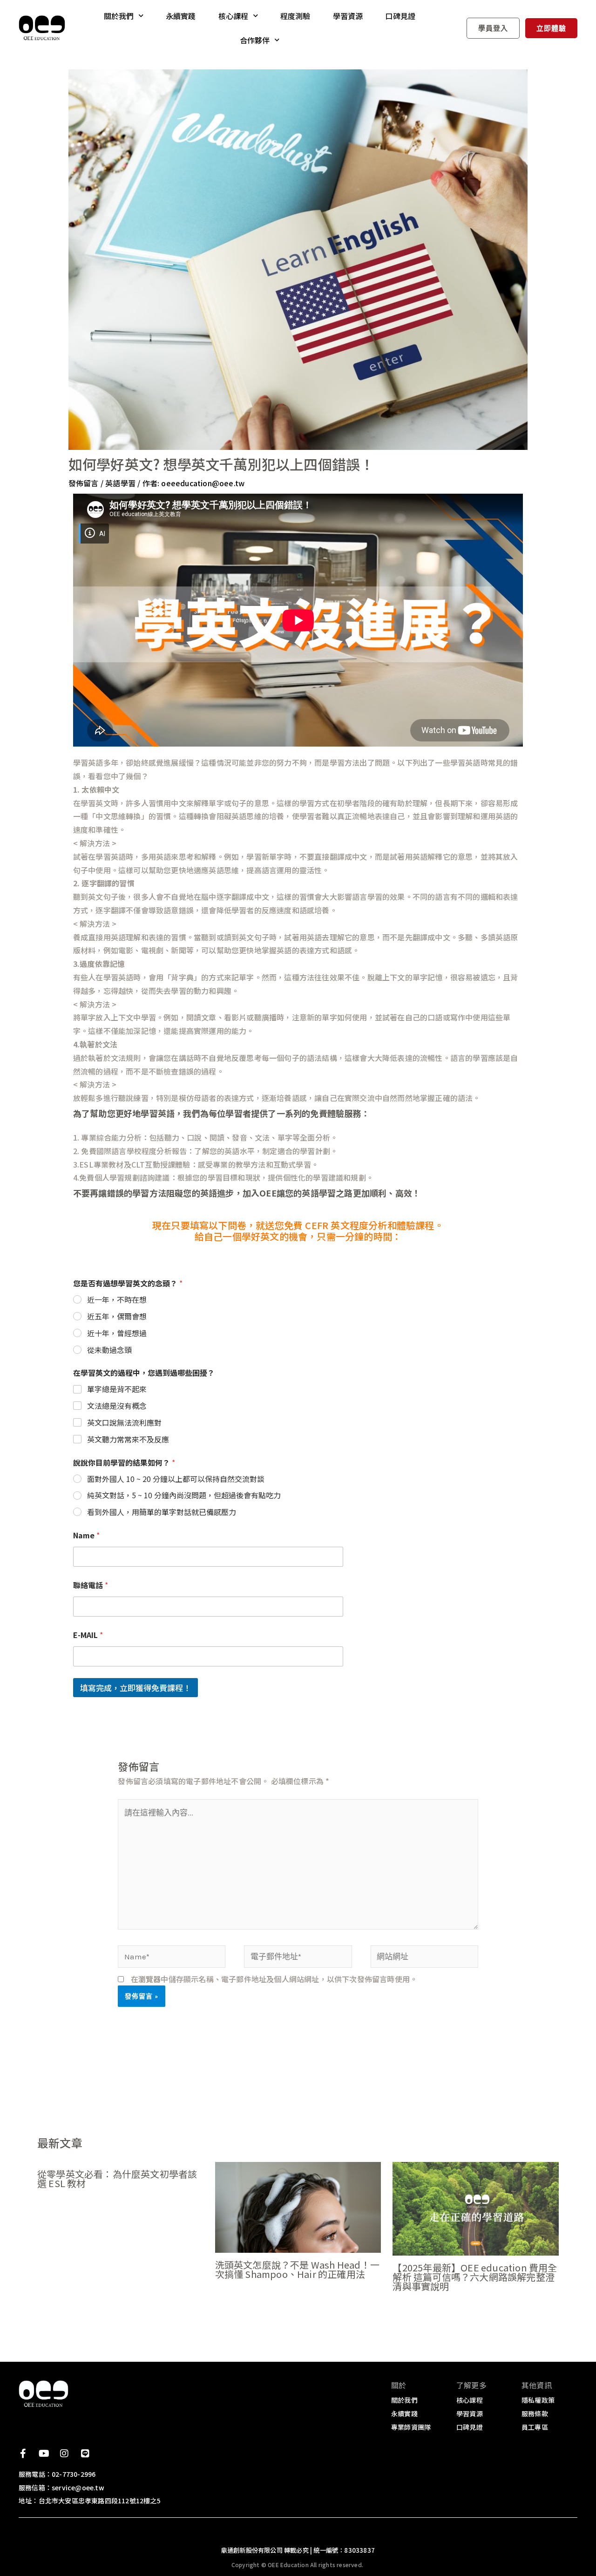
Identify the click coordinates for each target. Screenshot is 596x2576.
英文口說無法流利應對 (124, 1423)
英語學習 (120, 483)
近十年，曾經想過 (117, 1333)
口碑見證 (400, 16)
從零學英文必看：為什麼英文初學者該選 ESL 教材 (117, 2178)
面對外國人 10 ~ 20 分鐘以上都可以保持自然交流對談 (176, 1479)
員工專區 (535, 2427)
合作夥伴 (255, 40)
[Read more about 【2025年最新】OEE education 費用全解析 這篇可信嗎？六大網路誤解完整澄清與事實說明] (476, 2208)
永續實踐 (181, 16)
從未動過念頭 (109, 1350)
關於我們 (119, 16)
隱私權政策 (538, 2400)
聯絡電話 (91, 1585)
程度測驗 (295, 16)
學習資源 (348, 16)
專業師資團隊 (411, 2427)
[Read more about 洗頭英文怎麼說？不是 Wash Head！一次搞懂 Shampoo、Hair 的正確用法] (298, 2206)
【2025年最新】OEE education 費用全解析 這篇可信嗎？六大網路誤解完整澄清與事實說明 (475, 2277)
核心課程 (234, 16)
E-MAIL (88, 1635)
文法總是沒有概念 (117, 1406)
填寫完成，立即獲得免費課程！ (135, 1688)
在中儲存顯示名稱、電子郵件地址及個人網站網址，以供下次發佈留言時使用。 (274, 1979)
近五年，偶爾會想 (117, 1316)
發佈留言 (84, 483)
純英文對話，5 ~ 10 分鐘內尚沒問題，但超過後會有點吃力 (184, 1495)
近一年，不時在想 (117, 1300)
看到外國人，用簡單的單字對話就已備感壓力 (162, 1512)
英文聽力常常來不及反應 (128, 1439)
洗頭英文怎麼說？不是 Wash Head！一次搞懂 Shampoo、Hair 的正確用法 (297, 2269)
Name (86, 1535)
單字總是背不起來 (117, 1389)
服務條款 (535, 2413)
